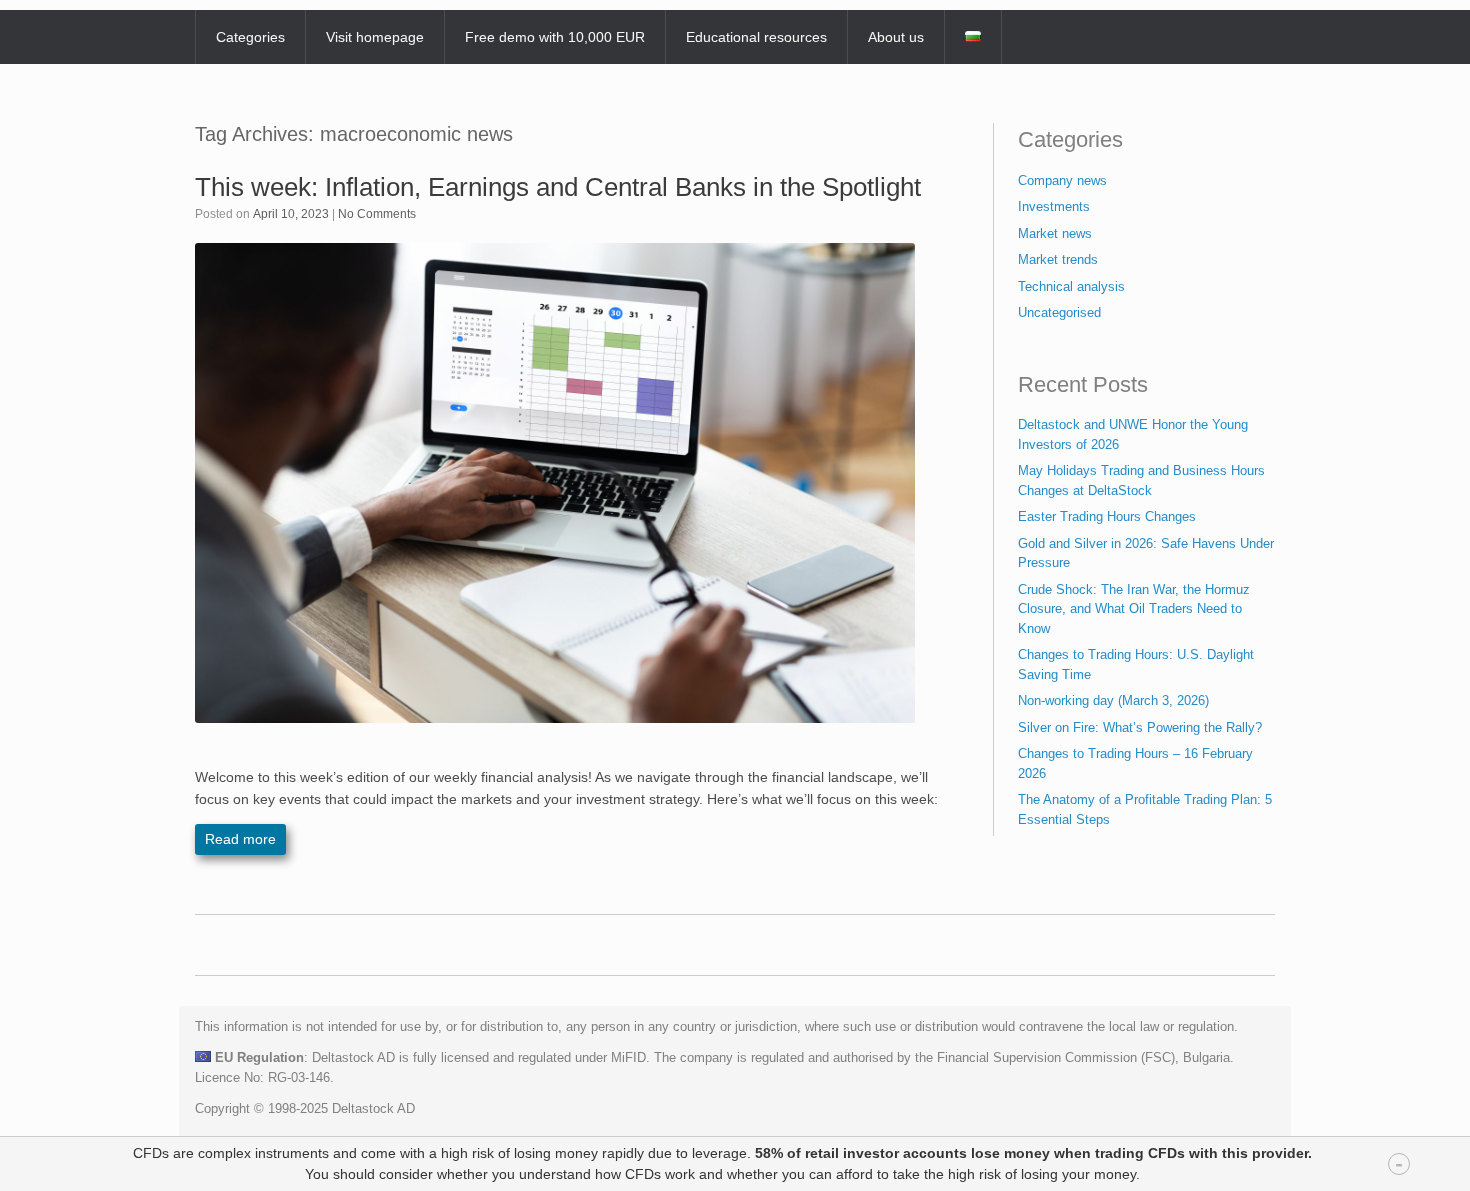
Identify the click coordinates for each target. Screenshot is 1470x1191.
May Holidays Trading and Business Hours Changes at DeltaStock (1141, 480)
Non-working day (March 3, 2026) (1113, 700)
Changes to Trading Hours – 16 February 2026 (1135, 763)
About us (896, 37)
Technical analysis (1071, 286)
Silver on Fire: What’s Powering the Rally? (1140, 727)
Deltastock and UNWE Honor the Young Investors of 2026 (1133, 434)
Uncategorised (1059, 312)
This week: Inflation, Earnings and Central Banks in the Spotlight (558, 187)
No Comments (377, 214)
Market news (1055, 233)
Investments (1054, 206)
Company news (1062, 180)
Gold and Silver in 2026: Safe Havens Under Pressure (1146, 553)
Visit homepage (375, 37)
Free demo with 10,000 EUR (555, 37)
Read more (240, 839)
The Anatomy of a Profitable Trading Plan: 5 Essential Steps (1145, 809)
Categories (250, 37)
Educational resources (756, 37)
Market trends (1058, 259)
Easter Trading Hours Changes (1107, 516)
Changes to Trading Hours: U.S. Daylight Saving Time (1136, 664)
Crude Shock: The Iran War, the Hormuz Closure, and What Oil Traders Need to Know (1134, 609)
